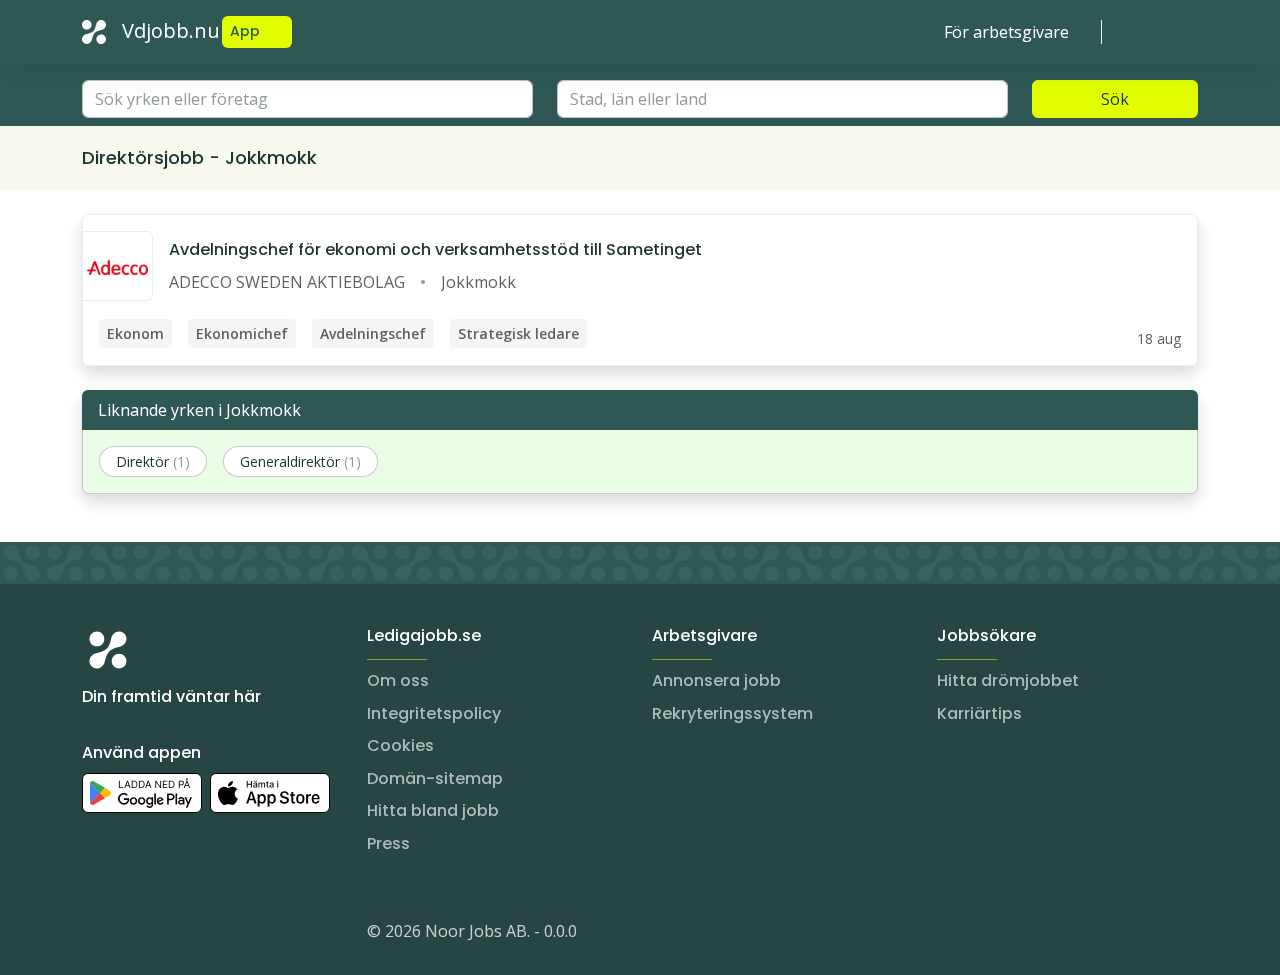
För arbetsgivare (1006, 32)
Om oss (398, 680)
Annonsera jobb (716, 680)
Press (388, 843)
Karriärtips (979, 713)
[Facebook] (178, 935)
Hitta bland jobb (433, 810)
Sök (1115, 99)
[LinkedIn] (138, 935)
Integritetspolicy (434, 713)
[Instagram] (98, 935)
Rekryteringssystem (732, 713)
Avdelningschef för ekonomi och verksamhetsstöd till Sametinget (435, 249)
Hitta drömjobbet (1008, 680)
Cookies (400, 745)
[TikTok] (218, 935)
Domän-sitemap (435, 778)
